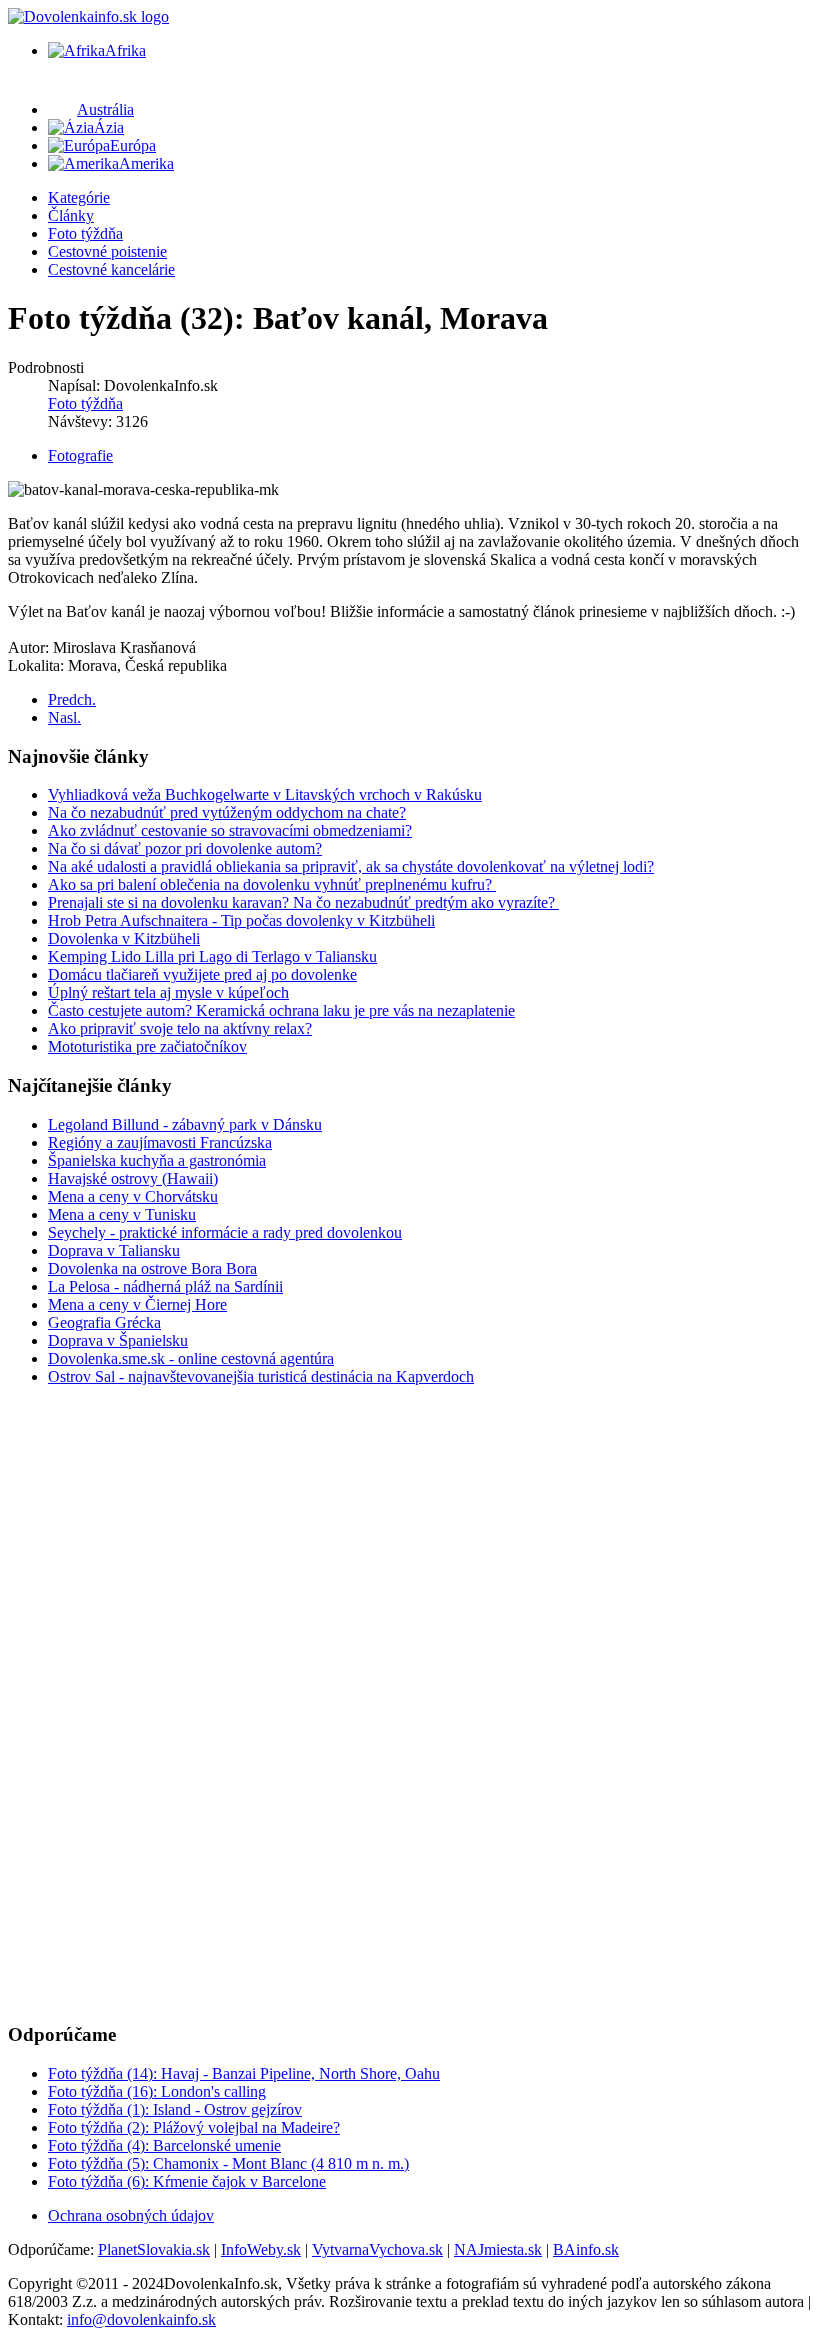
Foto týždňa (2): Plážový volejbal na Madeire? (194, 2127)
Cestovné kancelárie (111, 269)
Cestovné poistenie (107, 251)
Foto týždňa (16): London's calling (157, 2091)
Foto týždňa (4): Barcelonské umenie (164, 2145)
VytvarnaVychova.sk (377, 2249)
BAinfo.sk (586, 2249)
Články (71, 215)
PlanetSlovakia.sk (154, 2249)
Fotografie (80, 455)
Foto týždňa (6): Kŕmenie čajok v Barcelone (187, 2181)
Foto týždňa (85, 233)
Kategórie (79, 197)
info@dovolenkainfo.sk (141, 2319)
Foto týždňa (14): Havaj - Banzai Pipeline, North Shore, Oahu (244, 2073)
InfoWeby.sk (261, 2249)
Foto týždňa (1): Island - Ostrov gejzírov (175, 2109)
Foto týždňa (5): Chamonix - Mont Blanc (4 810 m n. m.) (228, 2163)
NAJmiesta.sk (498, 2249)
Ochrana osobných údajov (131, 2215)
